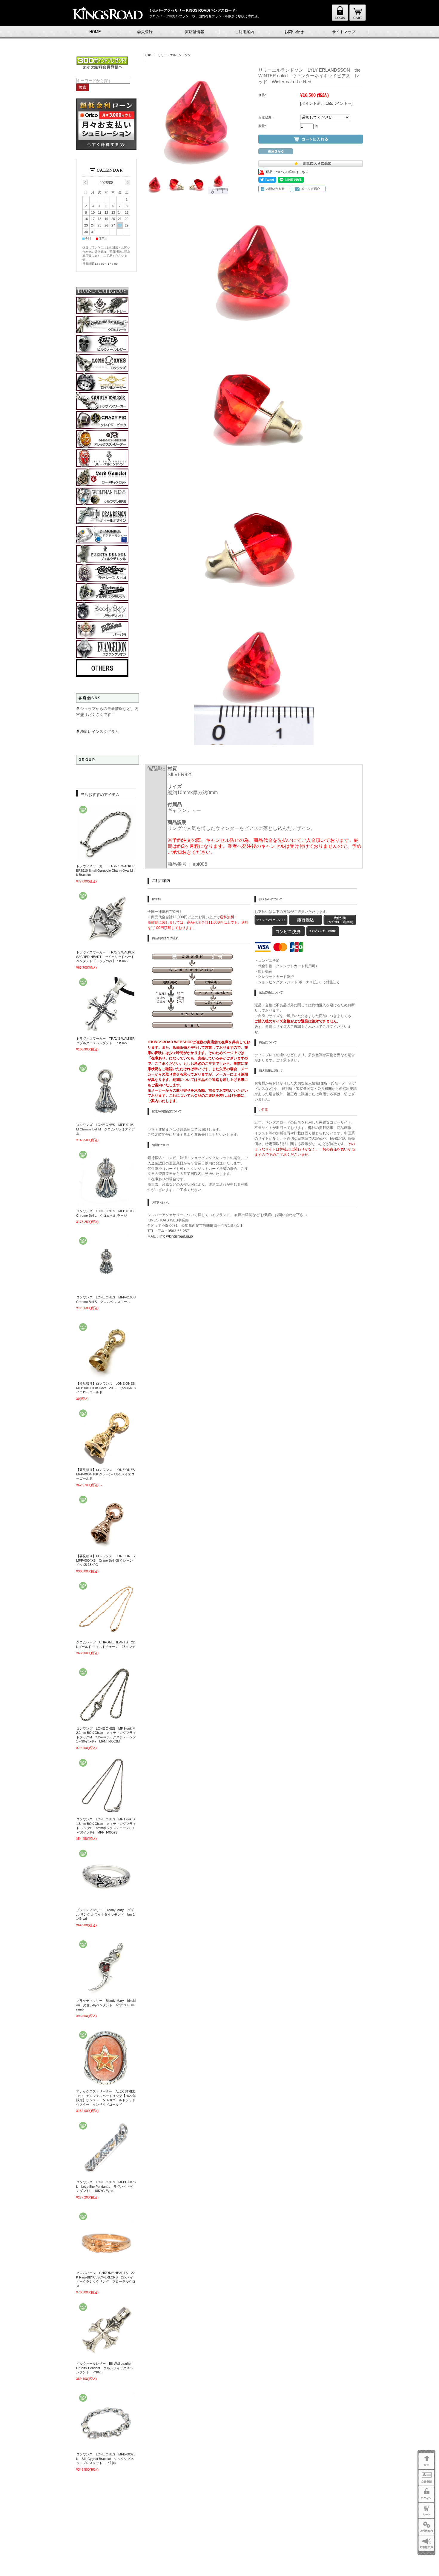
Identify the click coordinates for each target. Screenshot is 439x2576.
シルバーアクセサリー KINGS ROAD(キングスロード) (193, 10)
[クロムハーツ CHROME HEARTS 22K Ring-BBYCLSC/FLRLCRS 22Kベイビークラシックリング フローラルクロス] (106, 2264)
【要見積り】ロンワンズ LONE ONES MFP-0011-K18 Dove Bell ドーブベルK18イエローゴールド (107, 1388)
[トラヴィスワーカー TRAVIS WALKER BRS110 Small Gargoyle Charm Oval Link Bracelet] (106, 858)
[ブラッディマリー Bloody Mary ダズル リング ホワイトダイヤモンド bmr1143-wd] (106, 1902)
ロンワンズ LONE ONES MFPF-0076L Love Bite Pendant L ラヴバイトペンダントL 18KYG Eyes (106, 2186)
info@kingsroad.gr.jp (176, 1236)
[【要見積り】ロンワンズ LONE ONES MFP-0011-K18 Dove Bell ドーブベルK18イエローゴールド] (106, 1375)
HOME (95, 32)
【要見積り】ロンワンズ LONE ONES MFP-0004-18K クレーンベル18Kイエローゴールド (107, 1474)
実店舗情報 (195, 32)
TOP (148, 55)
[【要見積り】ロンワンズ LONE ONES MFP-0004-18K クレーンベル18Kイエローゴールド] (106, 1461)
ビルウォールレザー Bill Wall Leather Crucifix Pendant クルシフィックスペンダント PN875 (106, 2368)
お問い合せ (294, 32)
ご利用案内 (244, 32)
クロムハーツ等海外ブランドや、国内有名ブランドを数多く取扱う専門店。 (205, 16)
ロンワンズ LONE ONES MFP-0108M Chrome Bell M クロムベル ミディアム (105, 1129)
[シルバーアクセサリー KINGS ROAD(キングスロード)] (107, 24)
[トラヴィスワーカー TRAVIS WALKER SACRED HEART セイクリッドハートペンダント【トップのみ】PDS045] (106, 944)
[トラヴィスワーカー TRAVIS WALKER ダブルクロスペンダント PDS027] (106, 1030)
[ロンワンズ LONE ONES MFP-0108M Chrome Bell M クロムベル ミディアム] (106, 1116)
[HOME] (358, 20)
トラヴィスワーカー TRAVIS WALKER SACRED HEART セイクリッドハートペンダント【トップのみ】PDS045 (107, 957)
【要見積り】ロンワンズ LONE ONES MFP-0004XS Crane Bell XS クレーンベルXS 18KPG (107, 1560)
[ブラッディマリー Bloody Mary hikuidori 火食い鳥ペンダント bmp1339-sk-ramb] (106, 1992)
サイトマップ (344, 32)
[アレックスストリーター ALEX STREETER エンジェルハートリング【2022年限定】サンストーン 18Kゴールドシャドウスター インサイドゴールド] (106, 2083)
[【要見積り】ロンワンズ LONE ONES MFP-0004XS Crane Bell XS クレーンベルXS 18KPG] (106, 1548)
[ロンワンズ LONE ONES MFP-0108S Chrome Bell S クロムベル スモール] (106, 1289)
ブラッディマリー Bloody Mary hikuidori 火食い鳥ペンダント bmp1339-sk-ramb (106, 2005)
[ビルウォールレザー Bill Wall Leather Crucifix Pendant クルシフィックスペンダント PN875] (106, 2355)
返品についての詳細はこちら (287, 172)
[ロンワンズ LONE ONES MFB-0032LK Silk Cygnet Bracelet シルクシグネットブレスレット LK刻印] (106, 2446)
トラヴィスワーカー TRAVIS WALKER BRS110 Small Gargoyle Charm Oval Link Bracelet (107, 870)
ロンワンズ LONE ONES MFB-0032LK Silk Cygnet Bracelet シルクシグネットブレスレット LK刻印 (106, 2459)
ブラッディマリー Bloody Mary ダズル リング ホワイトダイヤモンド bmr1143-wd (105, 1914)
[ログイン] (340, 20)
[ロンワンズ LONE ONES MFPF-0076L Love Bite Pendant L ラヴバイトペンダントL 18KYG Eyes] (106, 2174)
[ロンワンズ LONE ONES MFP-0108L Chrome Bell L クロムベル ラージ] (106, 1203)
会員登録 (145, 32)
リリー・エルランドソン (174, 55)
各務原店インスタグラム (98, 732)
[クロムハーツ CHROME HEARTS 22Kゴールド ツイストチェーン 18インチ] (106, 1634)
